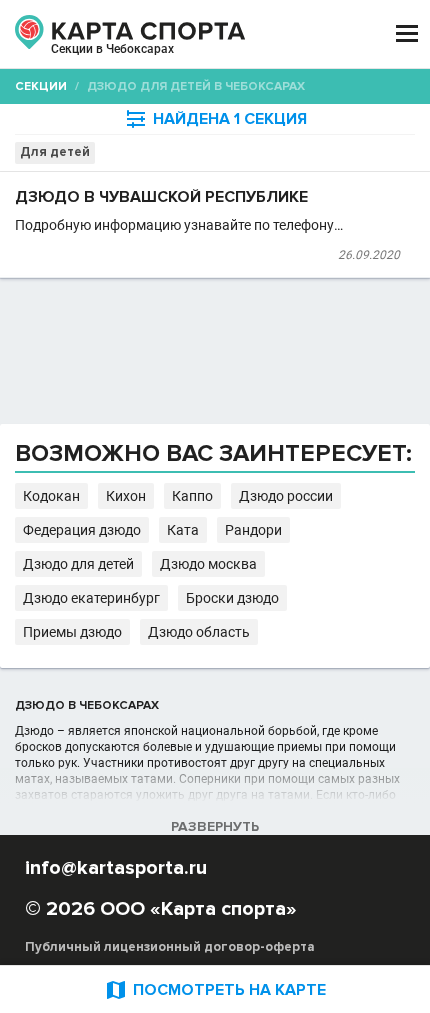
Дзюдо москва (208, 564)
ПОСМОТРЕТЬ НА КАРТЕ (215, 989)
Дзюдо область (199, 632)
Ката (183, 530)
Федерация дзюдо (82, 530)
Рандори (253, 530)
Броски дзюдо (232, 598)
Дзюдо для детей (78, 564)
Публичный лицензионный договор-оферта (170, 947)
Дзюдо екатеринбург (91, 598)
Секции (41, 86)
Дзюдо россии (286, 496)
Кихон (126, 496)
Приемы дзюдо (72, 632)
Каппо (192, 496)
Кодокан (51, 496)
